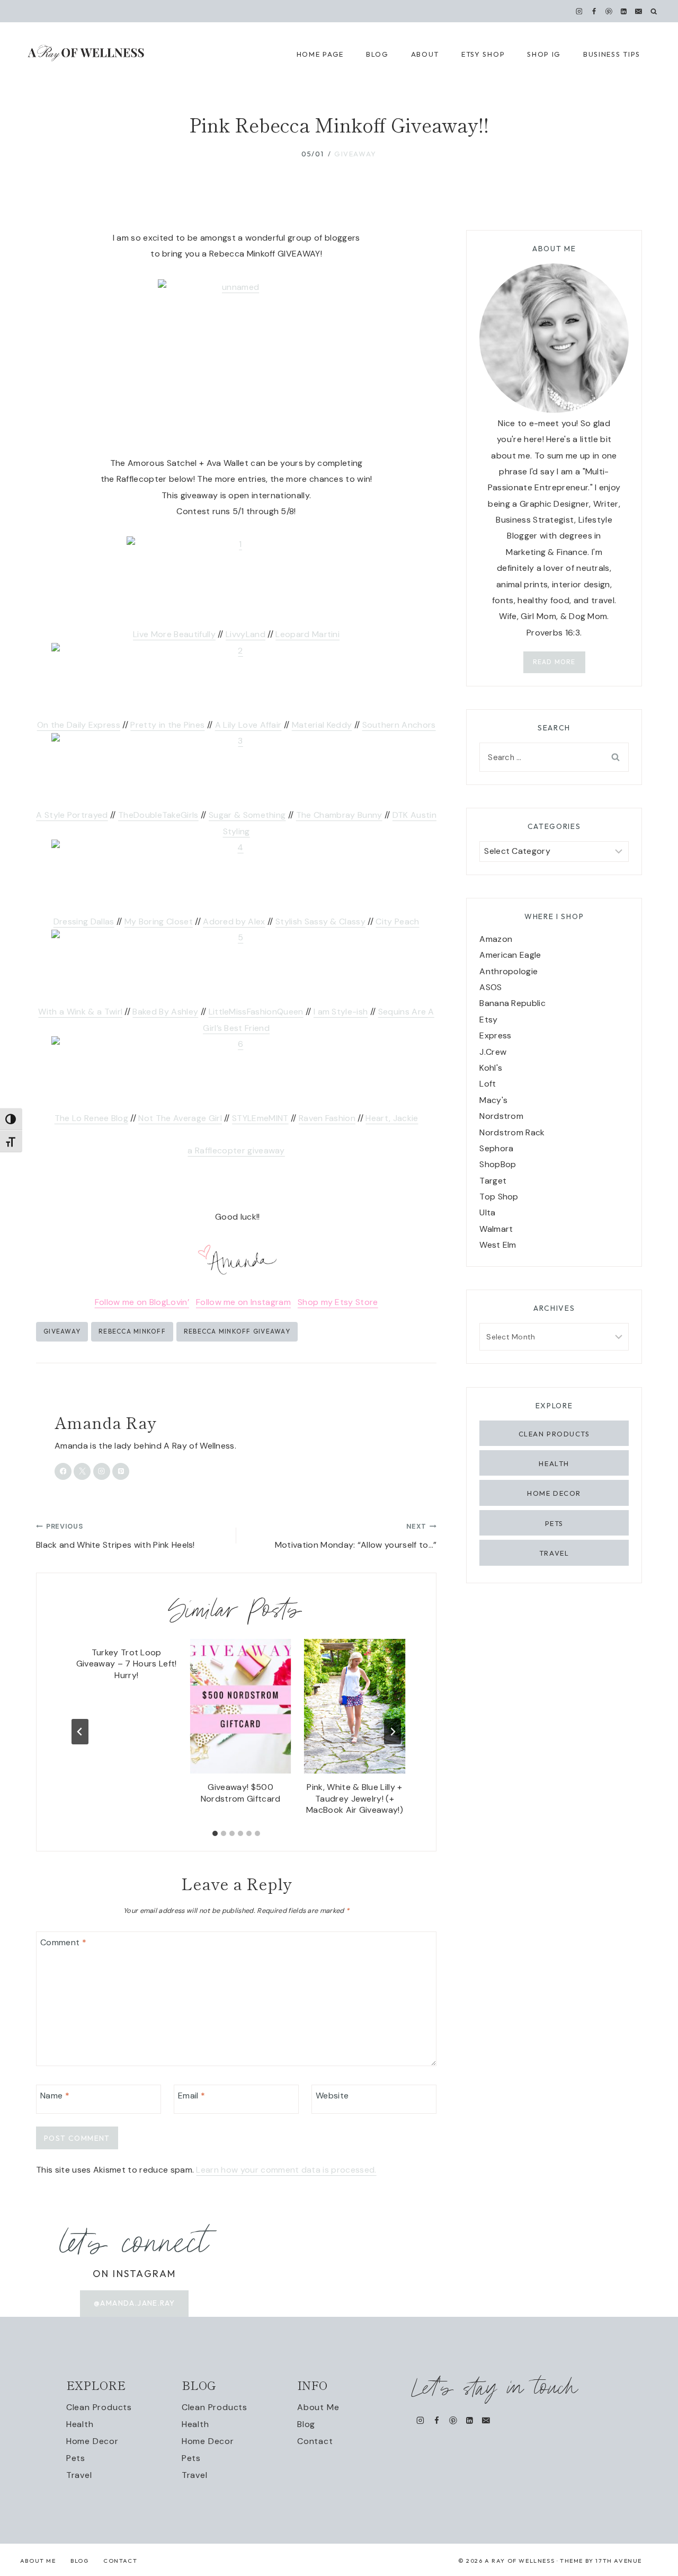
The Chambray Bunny (339, 815)
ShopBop (498, 1164)
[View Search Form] (654, 11)
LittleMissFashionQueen (256, 1012)
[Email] (639, 11)
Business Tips (612, 54)
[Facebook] (594, 11)
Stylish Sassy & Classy (320, 921)
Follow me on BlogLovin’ (142, 1302)
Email (191, 2096)
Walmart (496, 1229)
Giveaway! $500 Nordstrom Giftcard (241, 1793)
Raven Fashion (327, 1118)
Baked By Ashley (165, 1012)
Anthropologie (508, 971)
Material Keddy (322, 725)
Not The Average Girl (180, 1118)
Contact (315, 2441)
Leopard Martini (307, 634)
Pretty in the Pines (167, 725)
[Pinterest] (609, 11)
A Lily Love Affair (248, 725)
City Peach (397, 921)
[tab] (215, 1833)
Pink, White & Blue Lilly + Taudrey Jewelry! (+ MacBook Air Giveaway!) (355, 1798)
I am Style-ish (341, 1012)
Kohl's (491, 1068)
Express (495, 1035)
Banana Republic (512, 1003)
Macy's (493, 1100)
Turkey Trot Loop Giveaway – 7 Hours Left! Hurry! (127, 1664)
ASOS (490, 987)
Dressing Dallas (84, 921)
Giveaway (355, 154)
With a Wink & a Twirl (80, 1012)
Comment (63, 1942)
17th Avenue (619, 2561)
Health (554, 1463)
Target (493, 1181)
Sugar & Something (247, 815)
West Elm (498, 1245)
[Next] (392, 1732)
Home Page (320, 54)
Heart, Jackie (392, 1118)
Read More (554, 662)
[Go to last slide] (80, 1732)
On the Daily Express (79, 725)
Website (332, 2096)
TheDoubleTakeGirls (158, 815)
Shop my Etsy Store (338, 1302)
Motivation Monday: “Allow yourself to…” (356, 1536)
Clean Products (554, 1434)
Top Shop (499, 1197)
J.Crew (493, 1052)
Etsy (488, 1020)
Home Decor (554, 1493)
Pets (554, 1523)
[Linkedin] (624, 11)
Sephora (496, 1148)
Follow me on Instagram (243, 1302)
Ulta (487, 1212)
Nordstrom (501, 1116)
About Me (318, 2407)
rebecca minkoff (132, 1331)
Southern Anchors (399, 725)
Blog (306, 2424)
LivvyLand (246, 634)
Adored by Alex (234, 921)
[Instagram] (579, 11)
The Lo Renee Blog (91, 1118)
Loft (488, 1084)
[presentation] (240, 1706)
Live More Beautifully (174, 634)
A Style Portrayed (72, 815)
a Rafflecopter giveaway (236, 1150)
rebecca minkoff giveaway (237, 1331)
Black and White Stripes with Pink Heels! (115, 1536)
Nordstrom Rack (512, 1132)
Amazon (496, 939)
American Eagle (510, 955)
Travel (554, 1553)
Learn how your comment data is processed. (286, 2170)
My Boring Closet (159, 921)
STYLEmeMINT (260, 1118)
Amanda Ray (105, 1422)
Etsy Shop (483, 54)
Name (55, 2096)
